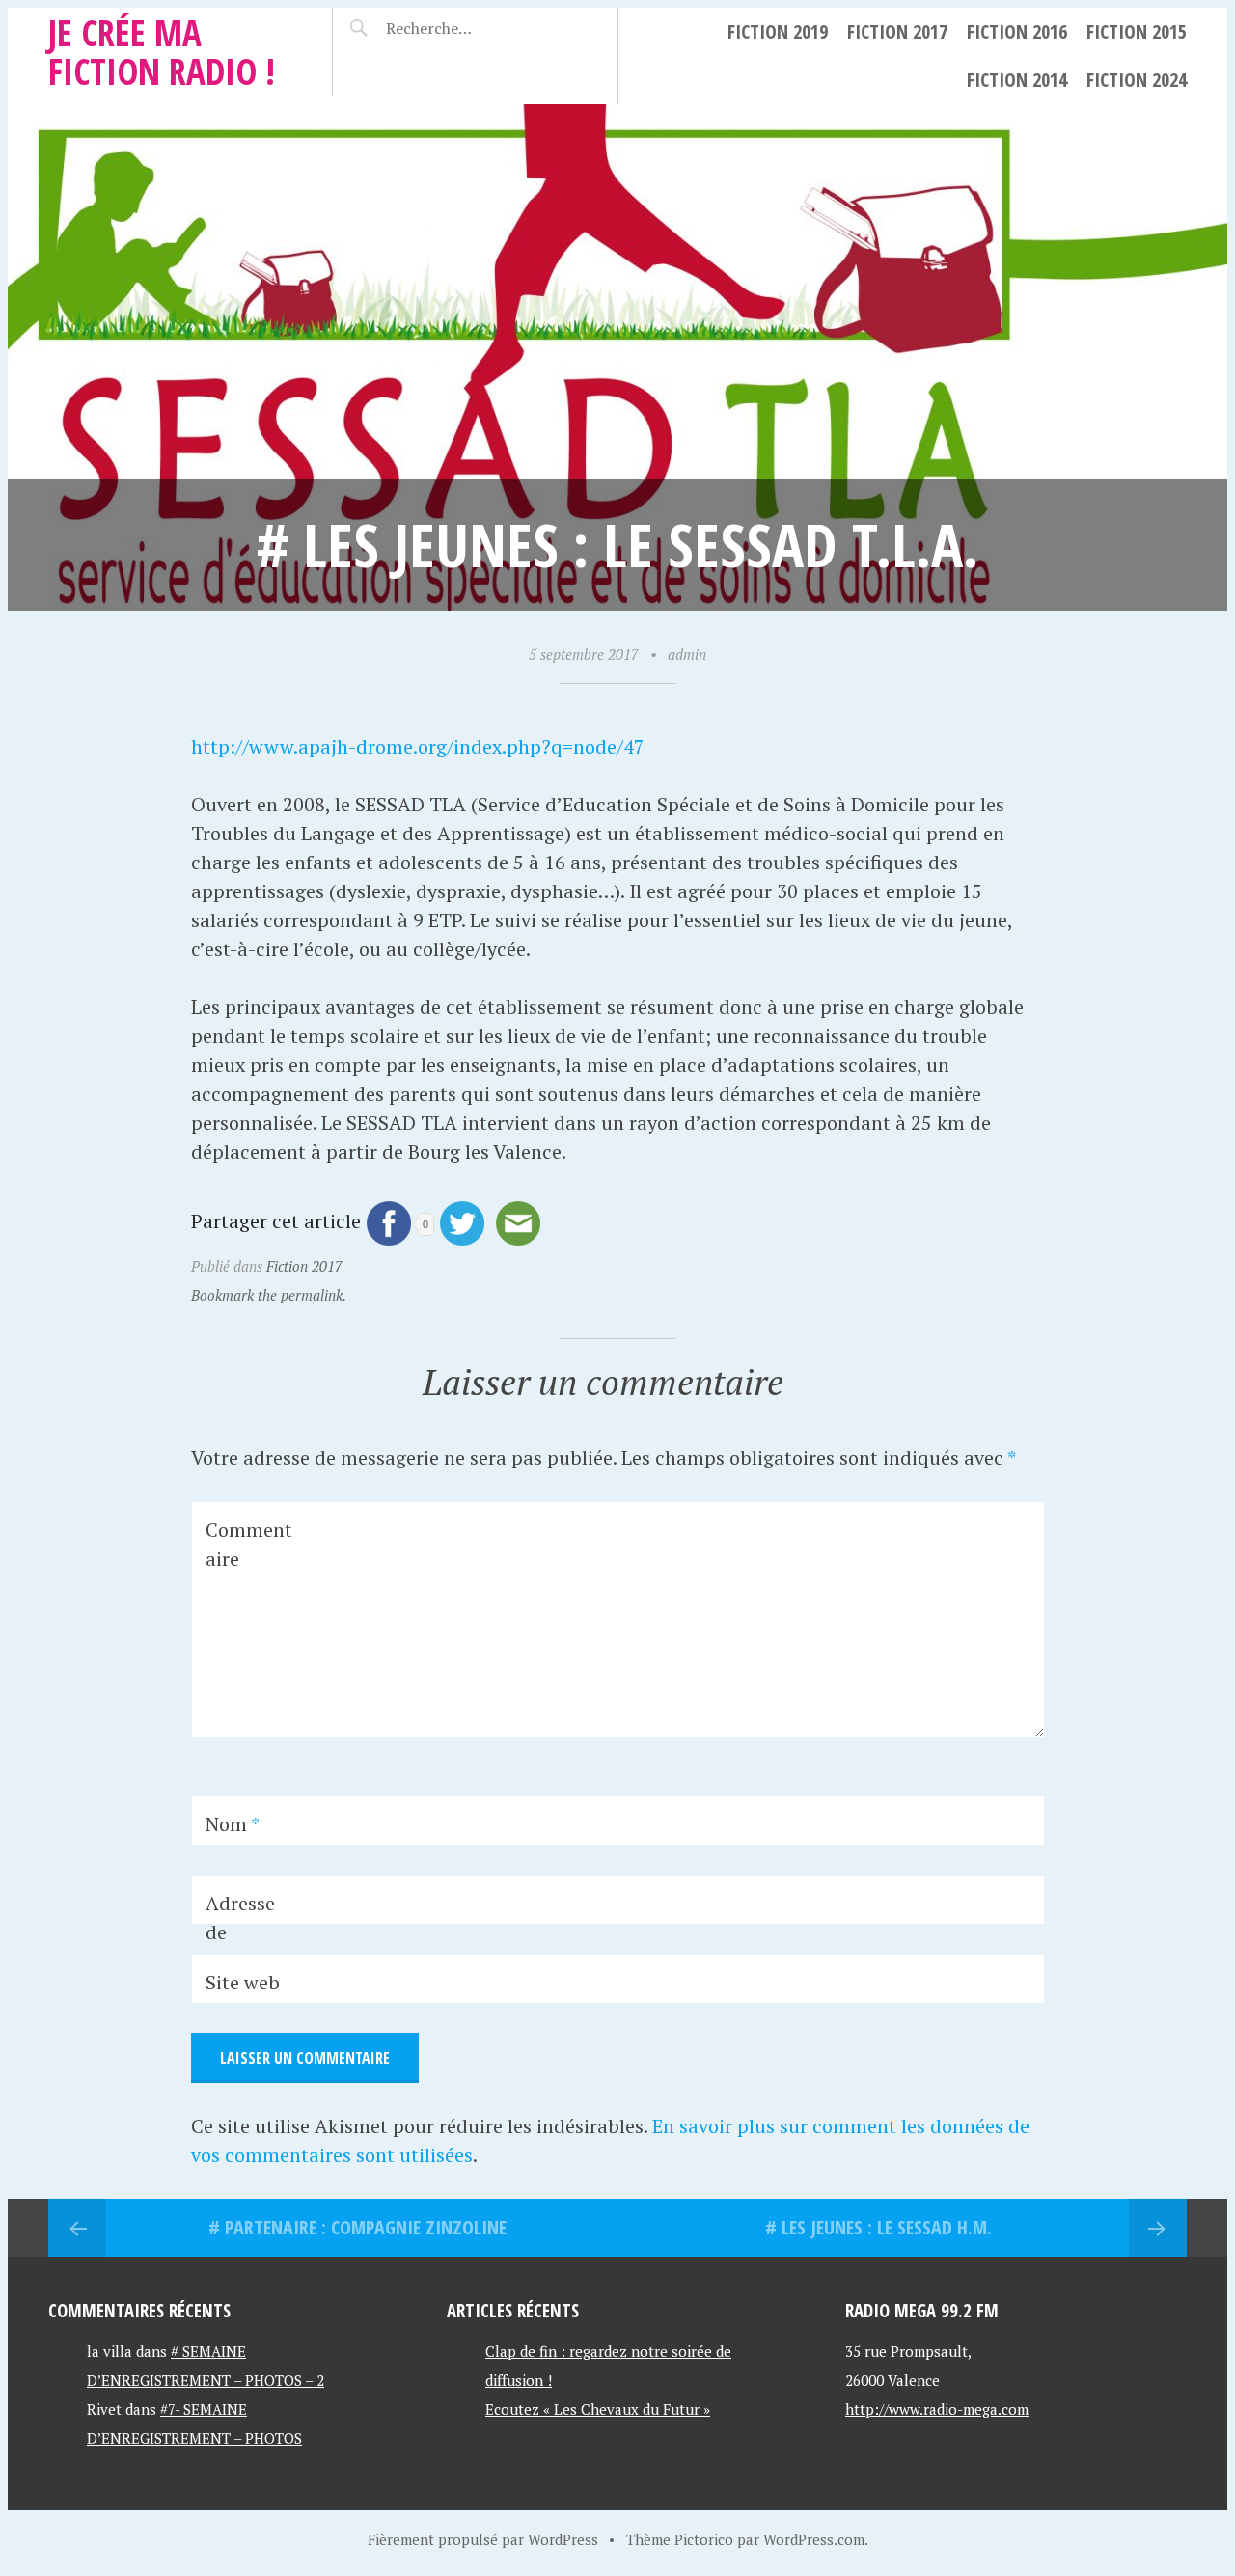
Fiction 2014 (1017, 80)
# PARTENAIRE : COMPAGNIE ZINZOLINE (357, 2227)
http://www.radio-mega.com (937, 2409)
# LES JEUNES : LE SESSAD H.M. (878, 2227)
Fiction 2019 (778, 31)
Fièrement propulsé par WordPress (483, 2539)
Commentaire (249, 1544)
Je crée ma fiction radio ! (162, 52)
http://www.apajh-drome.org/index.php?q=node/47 (418, 746)
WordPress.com (814, 2539)
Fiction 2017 (897, 31)
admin (687, 654)
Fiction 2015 (1137, 31)
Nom (233, 1824)
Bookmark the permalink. (269, 1295)
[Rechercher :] (466, 28)
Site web (243, 1982)
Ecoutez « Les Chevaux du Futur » (598, 2409)
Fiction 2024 (1137, 80)
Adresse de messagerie (247, 1946)
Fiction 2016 (1017, 31)
